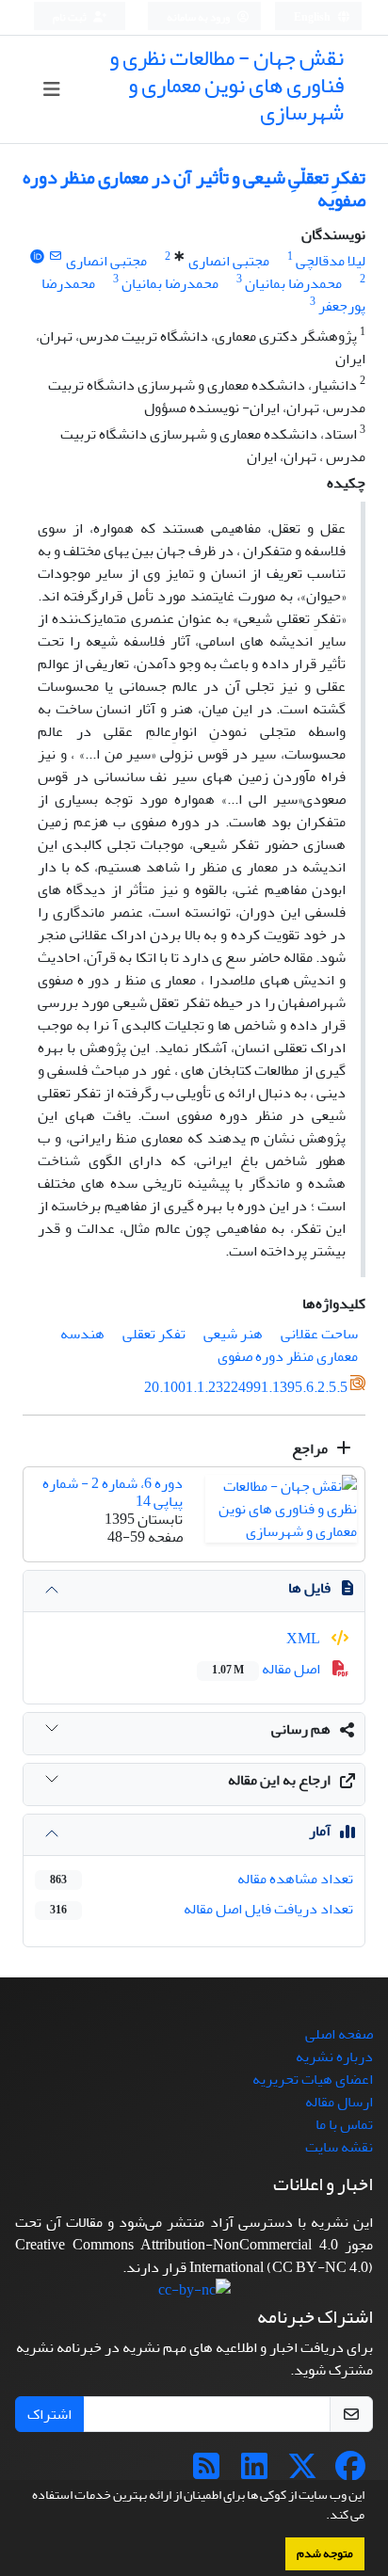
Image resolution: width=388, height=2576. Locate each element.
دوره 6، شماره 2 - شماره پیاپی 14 (113, 1492)
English (313, 17)
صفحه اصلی (339, 2034)
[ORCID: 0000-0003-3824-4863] (37, 256)
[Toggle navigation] (52, 90)
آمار (320, 1831)
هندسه (82, 1334)
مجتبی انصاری (229, 261)
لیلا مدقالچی (331, 261)
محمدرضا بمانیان (293, 283)
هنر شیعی (233, 1334)
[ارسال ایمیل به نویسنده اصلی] (56, 256)
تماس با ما (344, 2124)
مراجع (311, 1448)
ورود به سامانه (199, 17)
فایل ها (309, 1588)
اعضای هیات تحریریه (313, 2079)
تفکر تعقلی (154, 1334)
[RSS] (206, 2472)
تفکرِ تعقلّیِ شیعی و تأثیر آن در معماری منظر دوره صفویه (194, 189)
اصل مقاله (267, 1669)
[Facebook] (350, 2472)
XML (305, 1639)
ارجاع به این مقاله (279, 1780)
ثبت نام (71, 17)
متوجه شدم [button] (325, 2553)
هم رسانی (301, 1729)
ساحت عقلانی (319, 1334)
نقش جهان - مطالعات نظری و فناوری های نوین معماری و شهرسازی (226, 85)
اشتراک (49, 2414)
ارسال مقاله (339, 2102)
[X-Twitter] (302, 2472)
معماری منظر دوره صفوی (288, 1356)
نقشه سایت (339, 2147)
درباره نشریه (334, 2056)
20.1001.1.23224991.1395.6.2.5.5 (246, 1388)
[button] (321, 2517)
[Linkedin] (254, 2472)
